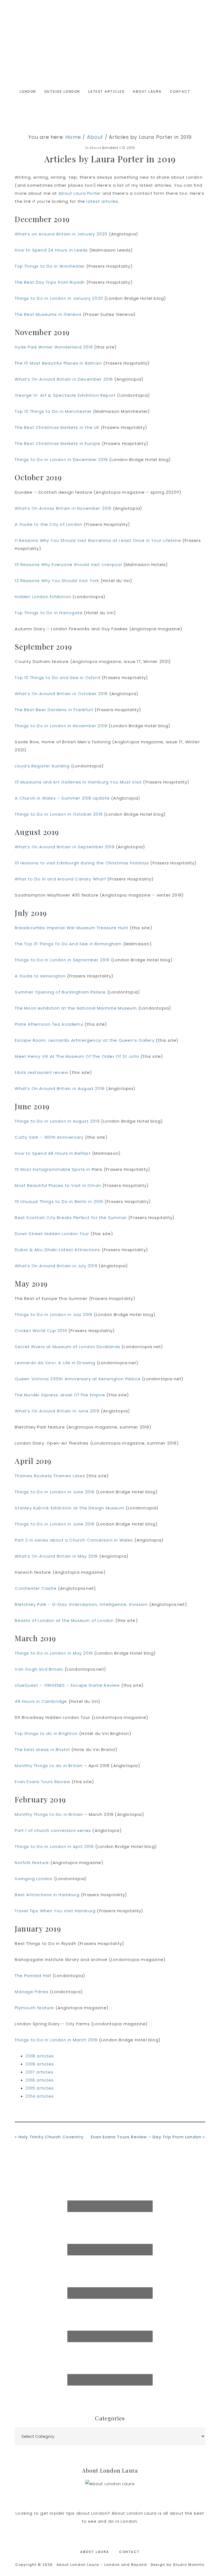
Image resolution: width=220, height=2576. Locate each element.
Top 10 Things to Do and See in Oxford (57, 678)
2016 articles (40, 2080)
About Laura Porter (80, 193)
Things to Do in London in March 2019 (56, 2040)
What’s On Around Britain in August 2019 (60, 1088)
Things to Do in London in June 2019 (55, 1492)
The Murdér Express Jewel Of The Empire (60, 1395)
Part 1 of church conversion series (53, 1830)
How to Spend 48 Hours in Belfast (53, 1153)
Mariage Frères (32, 1992)
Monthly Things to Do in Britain (49, 1814)
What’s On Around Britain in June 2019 (57, 1411)
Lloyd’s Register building (42, 766)
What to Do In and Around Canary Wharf (60, 879)
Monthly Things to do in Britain (49, 1766)
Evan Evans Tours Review (43, 1782)
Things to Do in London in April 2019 (54, 1846)
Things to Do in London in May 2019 (54, 1653)
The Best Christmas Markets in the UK (57, 427)
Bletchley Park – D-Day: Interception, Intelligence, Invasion (81, 1604)
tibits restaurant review (41, 1072)
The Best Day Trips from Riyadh (50, 282)
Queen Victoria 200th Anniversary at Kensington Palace (78, 1379)
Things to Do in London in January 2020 (59, 298)
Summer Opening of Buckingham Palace (60, 992)
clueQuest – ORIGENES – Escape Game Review (67, 1685)
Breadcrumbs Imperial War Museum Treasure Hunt (71, 928)
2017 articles (39, 2072)
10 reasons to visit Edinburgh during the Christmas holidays (82, 863)
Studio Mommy (189, 2565)
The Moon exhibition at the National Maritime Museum (76, 1008)
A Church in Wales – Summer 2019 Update (62, 798)
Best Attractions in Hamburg (47, 1895)
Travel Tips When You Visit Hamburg (55, 1911)
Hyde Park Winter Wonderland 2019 (54, 347)
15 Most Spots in (53, 1169)
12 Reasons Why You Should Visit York (57, 581)
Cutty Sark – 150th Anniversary (49, 1137)
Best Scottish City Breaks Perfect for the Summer (71, 1218)
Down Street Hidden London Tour (52, 1234)
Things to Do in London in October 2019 (59, 814)
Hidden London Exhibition (43, 597)
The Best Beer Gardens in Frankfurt (54, 710)
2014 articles (40, 2096)
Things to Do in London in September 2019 (62, 960)
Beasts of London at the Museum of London (64, 1620)
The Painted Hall (33, 1976)
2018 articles (40, 2056)
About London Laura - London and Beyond (110, 46)
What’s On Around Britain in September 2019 (65, 847)
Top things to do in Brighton (46, 1733)
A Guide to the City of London (49, 524)
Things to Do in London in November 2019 (61, 726)
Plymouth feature (34, 2008)
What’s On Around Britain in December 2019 (64, 379)
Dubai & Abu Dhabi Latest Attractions (57, 1250)
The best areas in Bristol (42, 1750)
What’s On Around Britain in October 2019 (61, 694)
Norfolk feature (32, 1863)
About (95, 148)
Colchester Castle (36, 1588)
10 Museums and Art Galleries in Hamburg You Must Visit (78, 782)
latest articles (102, 201)
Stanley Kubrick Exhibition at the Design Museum (69, 1508)
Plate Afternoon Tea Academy (49, 1024)
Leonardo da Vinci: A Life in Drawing (55, 1363)
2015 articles (40, 2088)
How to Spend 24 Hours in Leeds (51, 250)
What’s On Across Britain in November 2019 (63, 508)
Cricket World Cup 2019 (41, 1331)
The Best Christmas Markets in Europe (58, 443)
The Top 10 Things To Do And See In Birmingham (68, 944)
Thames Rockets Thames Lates (50, 1476)
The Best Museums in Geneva (48, 314)
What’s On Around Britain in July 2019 (56, 1266)
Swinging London (34, 1879)
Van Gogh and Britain (39, 1669)
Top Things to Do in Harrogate (49, 613)
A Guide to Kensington (40, 976)
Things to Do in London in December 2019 (61, 460)
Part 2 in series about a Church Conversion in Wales (74, 1540)
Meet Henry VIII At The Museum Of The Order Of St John (77, 1056)
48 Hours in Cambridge (41, 1701)
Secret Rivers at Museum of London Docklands (67, 1347)
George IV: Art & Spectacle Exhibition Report (65, 395)
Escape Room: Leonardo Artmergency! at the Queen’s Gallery (85, 1040)
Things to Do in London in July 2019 (54, 1315)
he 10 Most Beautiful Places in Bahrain (60, 363)
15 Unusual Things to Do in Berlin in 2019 (59, 1201)
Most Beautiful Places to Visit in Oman (58, 1185)
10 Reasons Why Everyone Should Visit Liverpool (68, 565)
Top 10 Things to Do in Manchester (53, 411)
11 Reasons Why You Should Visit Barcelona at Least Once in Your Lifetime (98, 540)
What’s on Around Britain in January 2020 (61, 234)
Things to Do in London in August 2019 (57, 1121)
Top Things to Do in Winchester (50, 266)
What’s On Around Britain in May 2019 (56, 1556)
